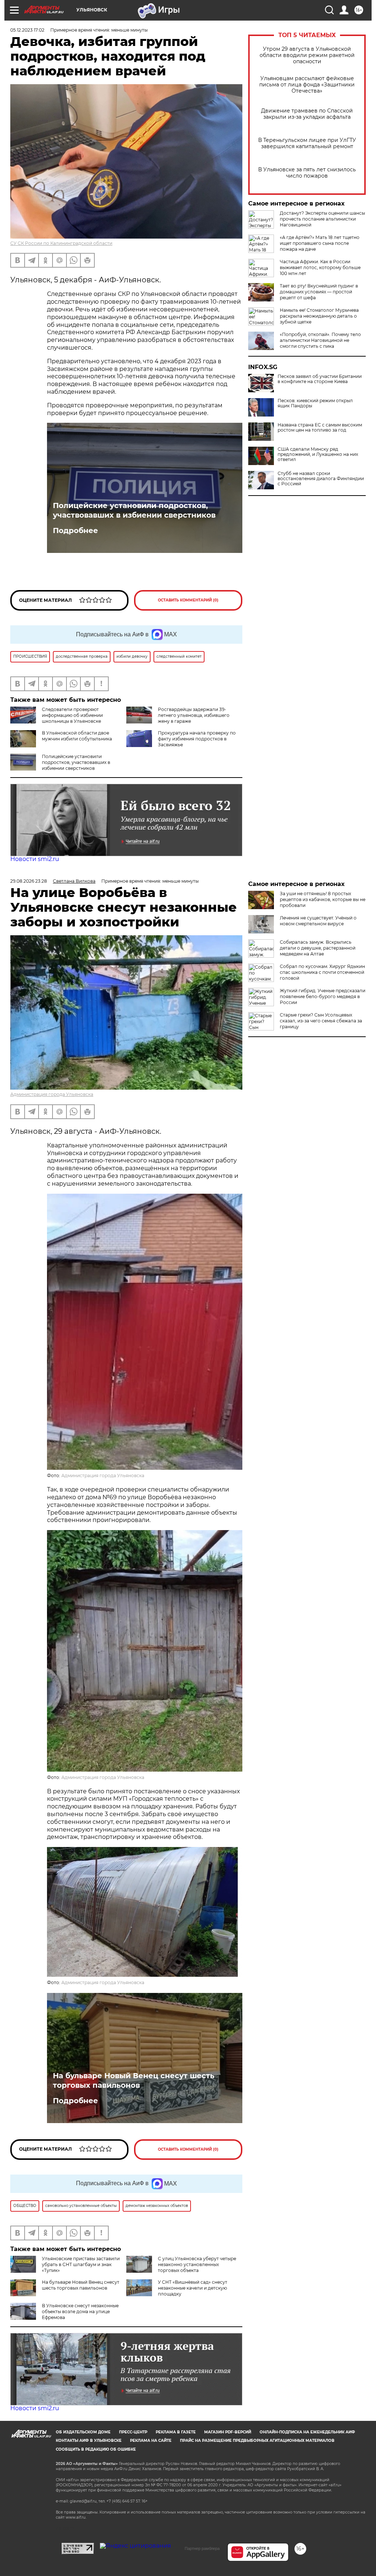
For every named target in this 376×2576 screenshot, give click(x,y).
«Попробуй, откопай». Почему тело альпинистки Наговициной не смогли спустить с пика (320, 340)
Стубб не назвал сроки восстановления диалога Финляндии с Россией (321, 479)
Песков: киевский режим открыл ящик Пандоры (315, 403)
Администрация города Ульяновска (52, 1094)
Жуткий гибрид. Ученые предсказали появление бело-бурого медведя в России (323, 996)
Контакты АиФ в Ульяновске (89, 2441)
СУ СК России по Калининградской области (61, 243)
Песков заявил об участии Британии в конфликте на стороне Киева (320, 379)
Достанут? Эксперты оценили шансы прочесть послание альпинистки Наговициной (322, 219)
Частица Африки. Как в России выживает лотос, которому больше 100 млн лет (320, 267)
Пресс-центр (133, 2432)
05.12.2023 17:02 (27, 30)
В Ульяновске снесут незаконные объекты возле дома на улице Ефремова (80, 2311)
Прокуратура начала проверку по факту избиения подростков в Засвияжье (197, 739)
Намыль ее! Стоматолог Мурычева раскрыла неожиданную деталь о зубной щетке (319, 316)
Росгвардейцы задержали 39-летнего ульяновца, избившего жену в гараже (194, 715)
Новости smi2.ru (35, 859)
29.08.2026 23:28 (29, 881)
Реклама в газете (176, 2432)
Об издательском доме (83, 2432)
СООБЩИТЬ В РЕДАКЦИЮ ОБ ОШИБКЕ (96, 2449)
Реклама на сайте (151, 2441)
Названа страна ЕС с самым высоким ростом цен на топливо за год (320, 428)
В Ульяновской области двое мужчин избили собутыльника (77, 736)
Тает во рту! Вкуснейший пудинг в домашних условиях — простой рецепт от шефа (319, 292)
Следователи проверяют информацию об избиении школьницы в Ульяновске (72, 715)
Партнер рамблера (202, 2548)
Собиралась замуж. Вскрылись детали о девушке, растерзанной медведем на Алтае (318, 948)
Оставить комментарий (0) (188, 600)
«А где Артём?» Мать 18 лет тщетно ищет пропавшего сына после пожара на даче (320, 243)
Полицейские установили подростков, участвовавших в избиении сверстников (134, 510)
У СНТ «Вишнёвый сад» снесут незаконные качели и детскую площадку (193, 2288)
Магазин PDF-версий (228, 2432)
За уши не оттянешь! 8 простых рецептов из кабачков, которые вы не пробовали (323, 899)
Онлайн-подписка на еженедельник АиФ (307, 2432)
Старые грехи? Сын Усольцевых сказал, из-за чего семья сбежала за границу (321, 1021)
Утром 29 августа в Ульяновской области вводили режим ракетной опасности (307, 55)
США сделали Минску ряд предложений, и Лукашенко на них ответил (318, 454)
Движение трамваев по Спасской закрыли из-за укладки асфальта (307, 114)
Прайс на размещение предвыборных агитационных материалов (257, 2441)
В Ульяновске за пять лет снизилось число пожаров (307, 173)
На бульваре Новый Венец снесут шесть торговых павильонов (134, 2080)
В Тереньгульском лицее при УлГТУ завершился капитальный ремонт (307, 143)
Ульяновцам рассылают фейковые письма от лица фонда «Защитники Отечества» (307, 85)
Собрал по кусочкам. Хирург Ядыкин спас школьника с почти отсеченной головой (322, 972)
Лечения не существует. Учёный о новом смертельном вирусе (318, 921)
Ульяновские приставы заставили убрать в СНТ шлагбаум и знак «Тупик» (81, 2264)
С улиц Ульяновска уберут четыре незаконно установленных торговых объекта (197, 2264)
